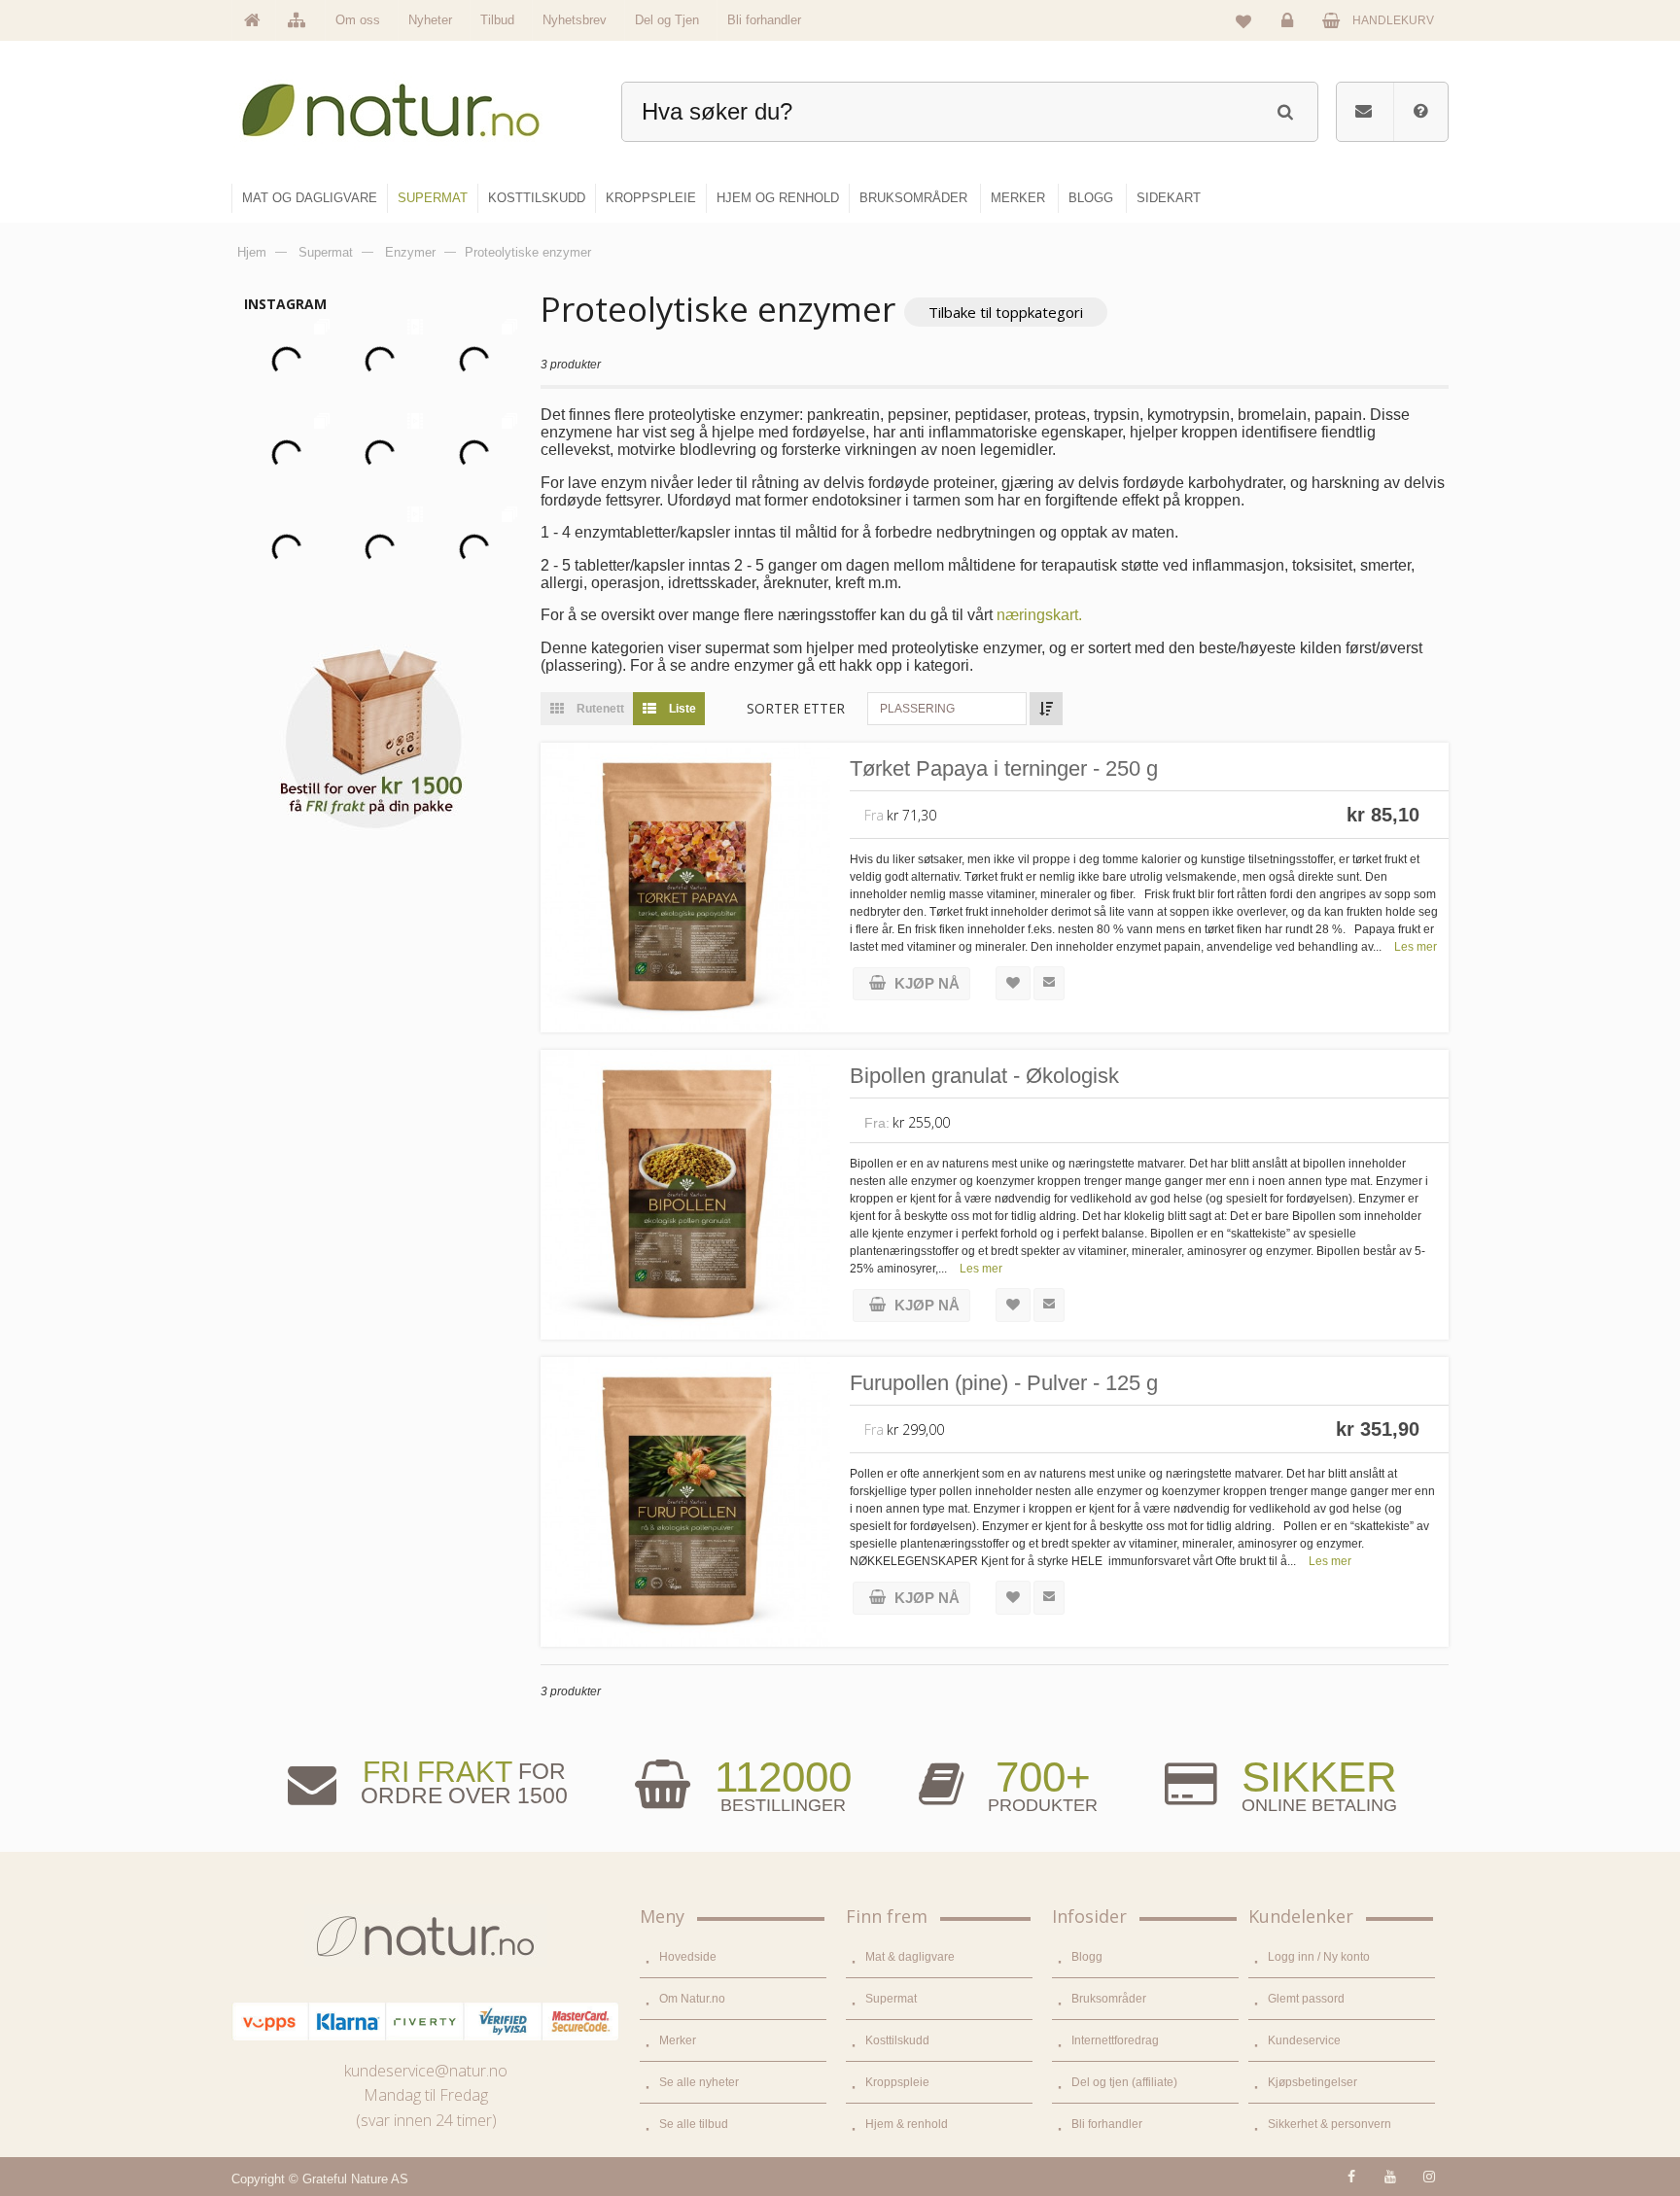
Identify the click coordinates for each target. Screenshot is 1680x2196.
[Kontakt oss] (1364, 112)
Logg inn (1290, 35)
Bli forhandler (764, 20)
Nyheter (430, 20)
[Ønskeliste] (1243, 20)
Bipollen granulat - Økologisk (984, 1076)
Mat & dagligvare (910, 1957)
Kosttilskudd (897, 2040)
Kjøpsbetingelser (1312, 2082)
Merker (678, 2040)
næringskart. (1039, 615)
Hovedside (688, 1957)
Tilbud (497, 20)
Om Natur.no (692, 1999)
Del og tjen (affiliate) (1124, 2082)
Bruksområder (1109, 1999)
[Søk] (1285, 109)
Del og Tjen (667, 20)
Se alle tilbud (694, 2124)
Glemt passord (1306, 1999)
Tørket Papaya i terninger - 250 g (1004, 768)
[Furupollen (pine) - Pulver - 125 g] (685, 1502)
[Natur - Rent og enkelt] (409, 103)
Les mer (1416, 947)
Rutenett (599, 709)
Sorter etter (796, 708)
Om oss (358, 20)
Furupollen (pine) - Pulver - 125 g (1004, 1383)
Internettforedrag (1115, 2040)
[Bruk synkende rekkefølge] (1046, 709)
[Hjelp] (1420, 112)
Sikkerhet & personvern (1330, 2124)
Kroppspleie (897, 2082)
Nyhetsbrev (575, 20)
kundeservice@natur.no (426, 2071)
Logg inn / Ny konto (1319, 1957)
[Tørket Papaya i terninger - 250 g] (685, 888)
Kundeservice (1304, 2040)
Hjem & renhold (907, 2124)
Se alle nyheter (699, 2082)
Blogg (1087, 1957)
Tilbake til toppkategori (1006, 312)
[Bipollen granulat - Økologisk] (685, 1195)
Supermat (891, 1999)
